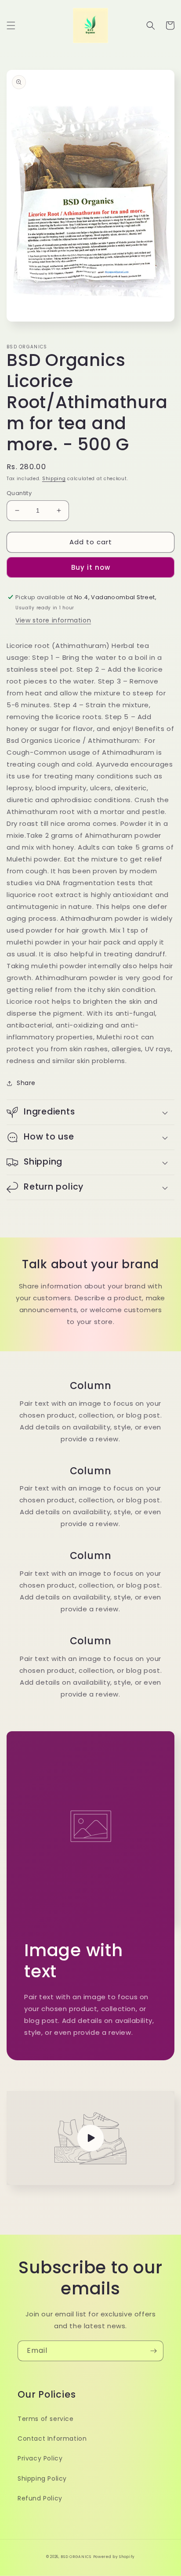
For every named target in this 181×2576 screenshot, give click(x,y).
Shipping (54, 479)
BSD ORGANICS (76, 2557)
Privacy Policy (40, 2458)
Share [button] (26, 1083)
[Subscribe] (153, 2351)
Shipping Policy (42, 2478)
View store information (53, 620)
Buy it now (91, 567)
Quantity (19, 493)
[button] (11, 25)
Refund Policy (40, 2498)
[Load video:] (90, 2138)
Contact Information (52, 2439)
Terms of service (46, 2419)
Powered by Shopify (114, 2557)
